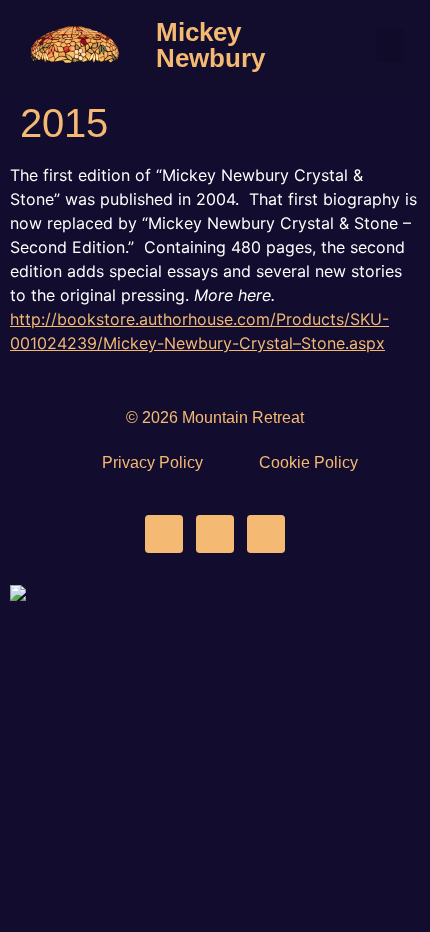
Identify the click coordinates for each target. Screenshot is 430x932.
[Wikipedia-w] (215, 534)
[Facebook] (164, 534)
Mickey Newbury (210, 45)
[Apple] (266, 534)
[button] (390, 45)
